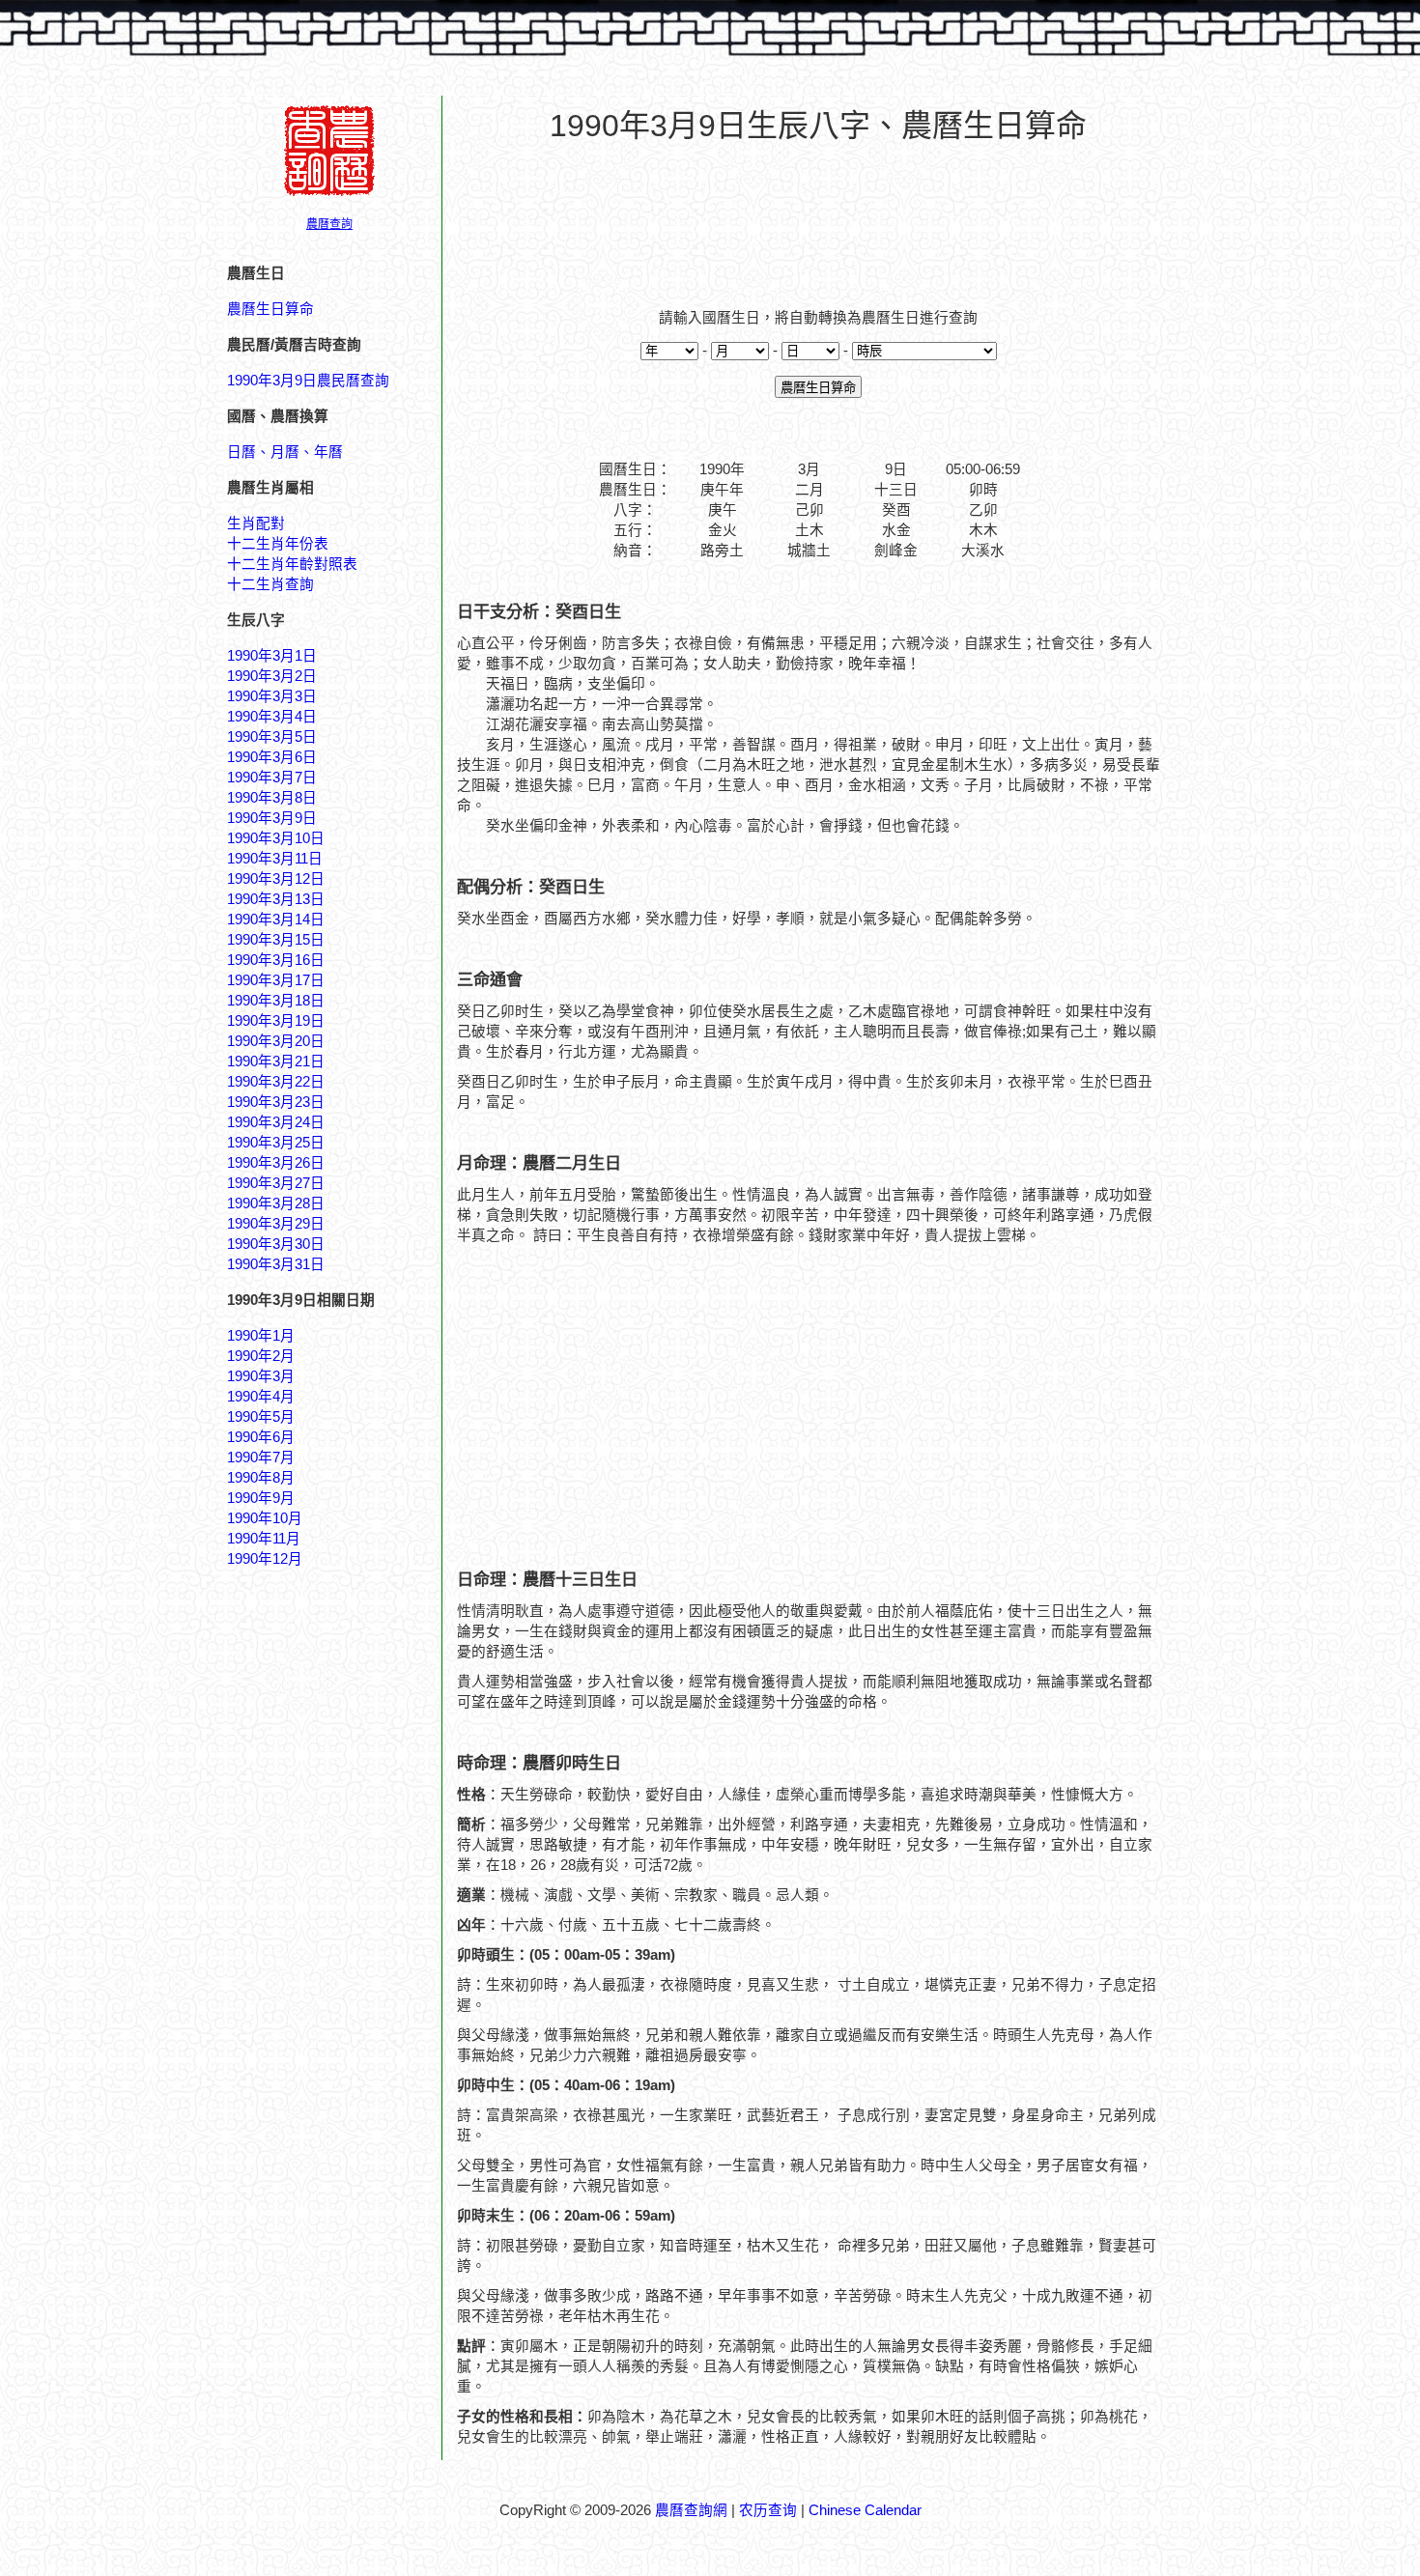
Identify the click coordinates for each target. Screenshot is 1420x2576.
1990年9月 (261, 1498)
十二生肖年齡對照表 (292, 564)
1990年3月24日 (276, 1122)
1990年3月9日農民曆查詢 (308, 381)
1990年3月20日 (276, 1041)
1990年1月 (261, 1336)
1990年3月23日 (276, 1102)
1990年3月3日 (272, 696)
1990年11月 (264, 1539)
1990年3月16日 (276, 960)
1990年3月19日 (276, 1021)
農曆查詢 (329, 224)
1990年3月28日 (276, 1203)
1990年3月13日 (276, 899)
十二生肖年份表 (278, 544)
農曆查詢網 (691, 2510)
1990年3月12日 (276, 879)
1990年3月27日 (276, 1183)
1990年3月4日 (272, 717)
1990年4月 (261, 1397)
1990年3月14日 (276, 920)
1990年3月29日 (276, 1224)
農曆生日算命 (270, 309)
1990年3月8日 (272, 798)
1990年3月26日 (276, 1163)
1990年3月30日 (276, 1244)
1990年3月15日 (276, 940)
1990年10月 (265, 1518)
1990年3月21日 (276, 1062)
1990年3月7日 (272, 778)
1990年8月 (261, 1478)
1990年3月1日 (272, 656)
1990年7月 (261, 1458)
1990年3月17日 (276, 980)
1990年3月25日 (276, 1143)
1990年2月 (261, 1356)
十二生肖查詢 (270, 584)
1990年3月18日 (276, 1001)
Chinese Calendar (865, 2510)
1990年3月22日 (276, 1082)
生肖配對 (256, 524)
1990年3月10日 (276, 838)
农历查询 (768, 2510)
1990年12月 (265, 1559)
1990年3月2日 (272, 676)
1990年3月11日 (275, 859)
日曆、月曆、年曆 (285, 452)
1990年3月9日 (272, 818)
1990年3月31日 (276, 1264)
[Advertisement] (818, 213)
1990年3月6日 (272, 757)
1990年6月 (261, 1437)
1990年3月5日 (272, 737)
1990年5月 (261, 1417)
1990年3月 (261, 1376)
